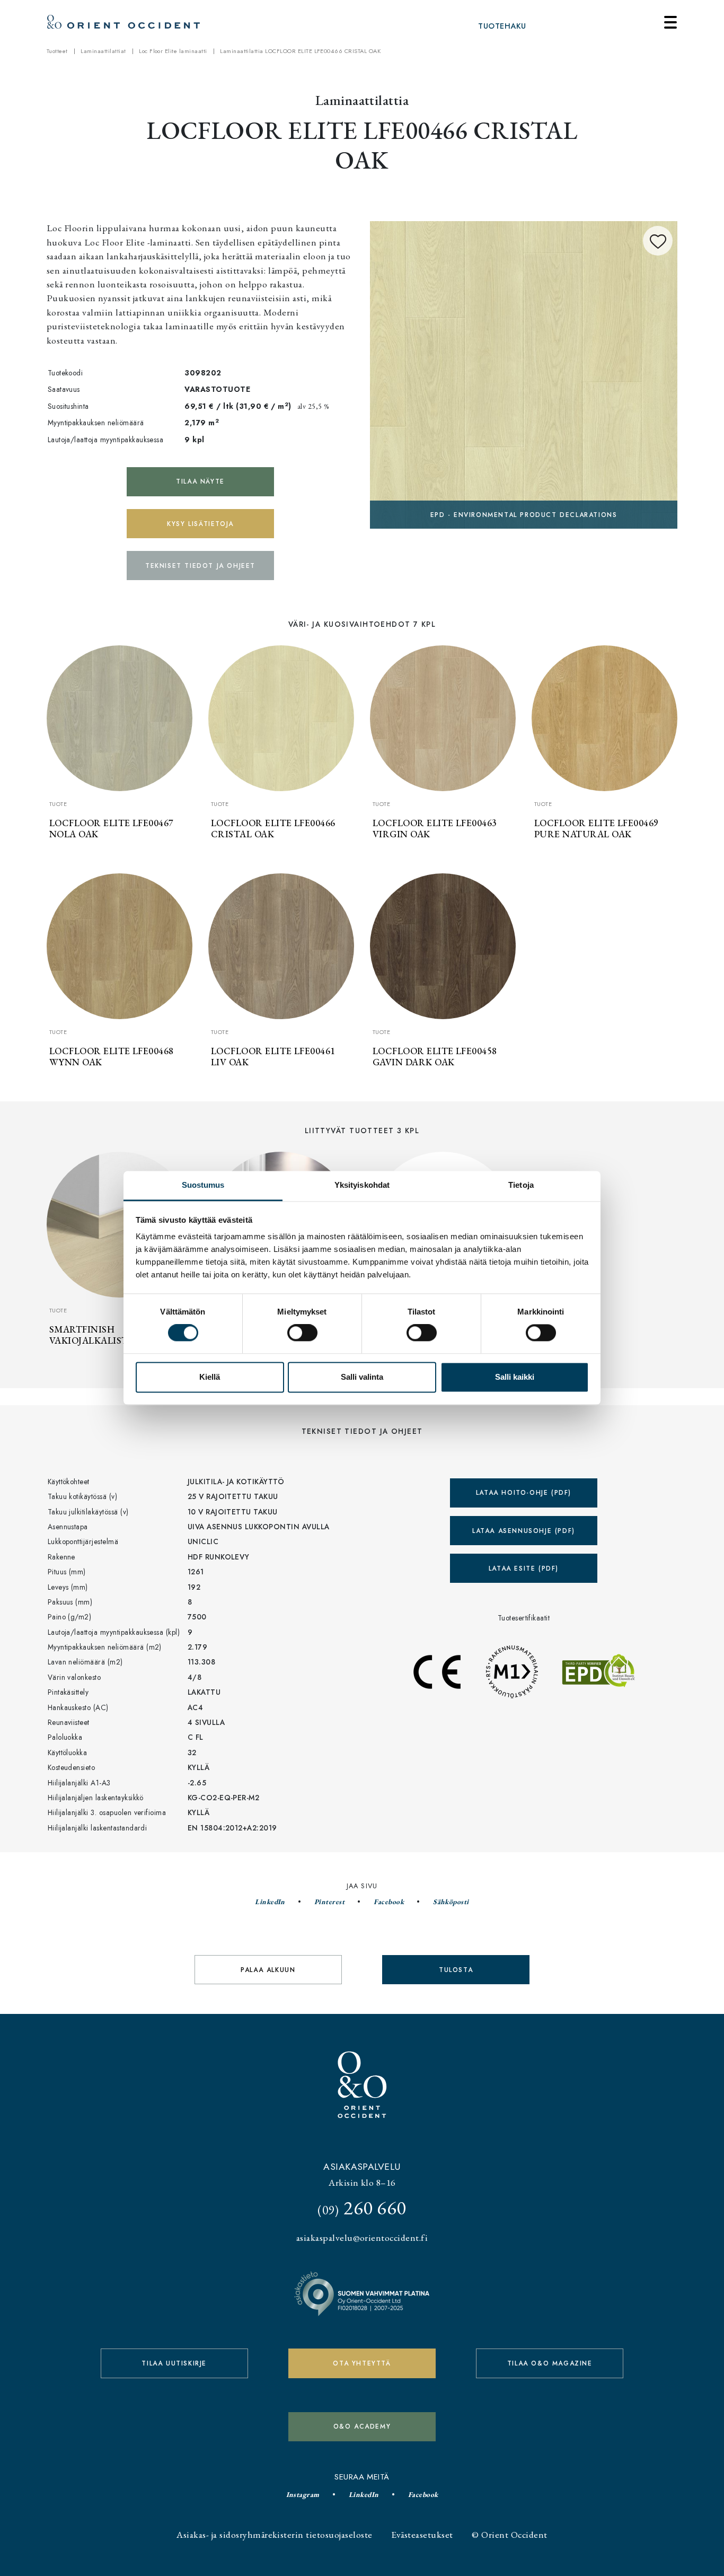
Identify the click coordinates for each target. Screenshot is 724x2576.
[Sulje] (670, 22)
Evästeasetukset (422, 2534)
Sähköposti (451, 1902)
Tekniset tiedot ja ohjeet (200, 566)
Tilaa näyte (200, 481)
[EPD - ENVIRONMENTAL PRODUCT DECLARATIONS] (524, 374)
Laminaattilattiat (103, 51)
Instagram (303, 2494)
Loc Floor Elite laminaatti (173, 51)
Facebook (389, 1902)
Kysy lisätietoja (200, 524)
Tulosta (456, 1970)
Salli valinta (362, 1377)
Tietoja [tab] (521, 1185)
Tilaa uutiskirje (174, 2363)
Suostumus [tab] (203, 1185)
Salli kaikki (515, 1377)
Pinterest (329, 1902)
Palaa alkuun (268, 1970)
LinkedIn (270, 1902)
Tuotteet (57, 51)
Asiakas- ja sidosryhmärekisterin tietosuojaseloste (274, 2534)
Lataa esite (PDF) (524, 1569)
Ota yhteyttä (362, 2363)
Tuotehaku (502, 26)
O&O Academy (362, 2426)
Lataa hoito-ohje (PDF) (524, 1493)
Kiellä (210, 1377)
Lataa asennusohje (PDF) (524, 1531)
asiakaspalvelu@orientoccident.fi (362, 2237)
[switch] (302, 1333)
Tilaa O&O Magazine (550, 2363)
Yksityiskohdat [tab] (362, 1185)
